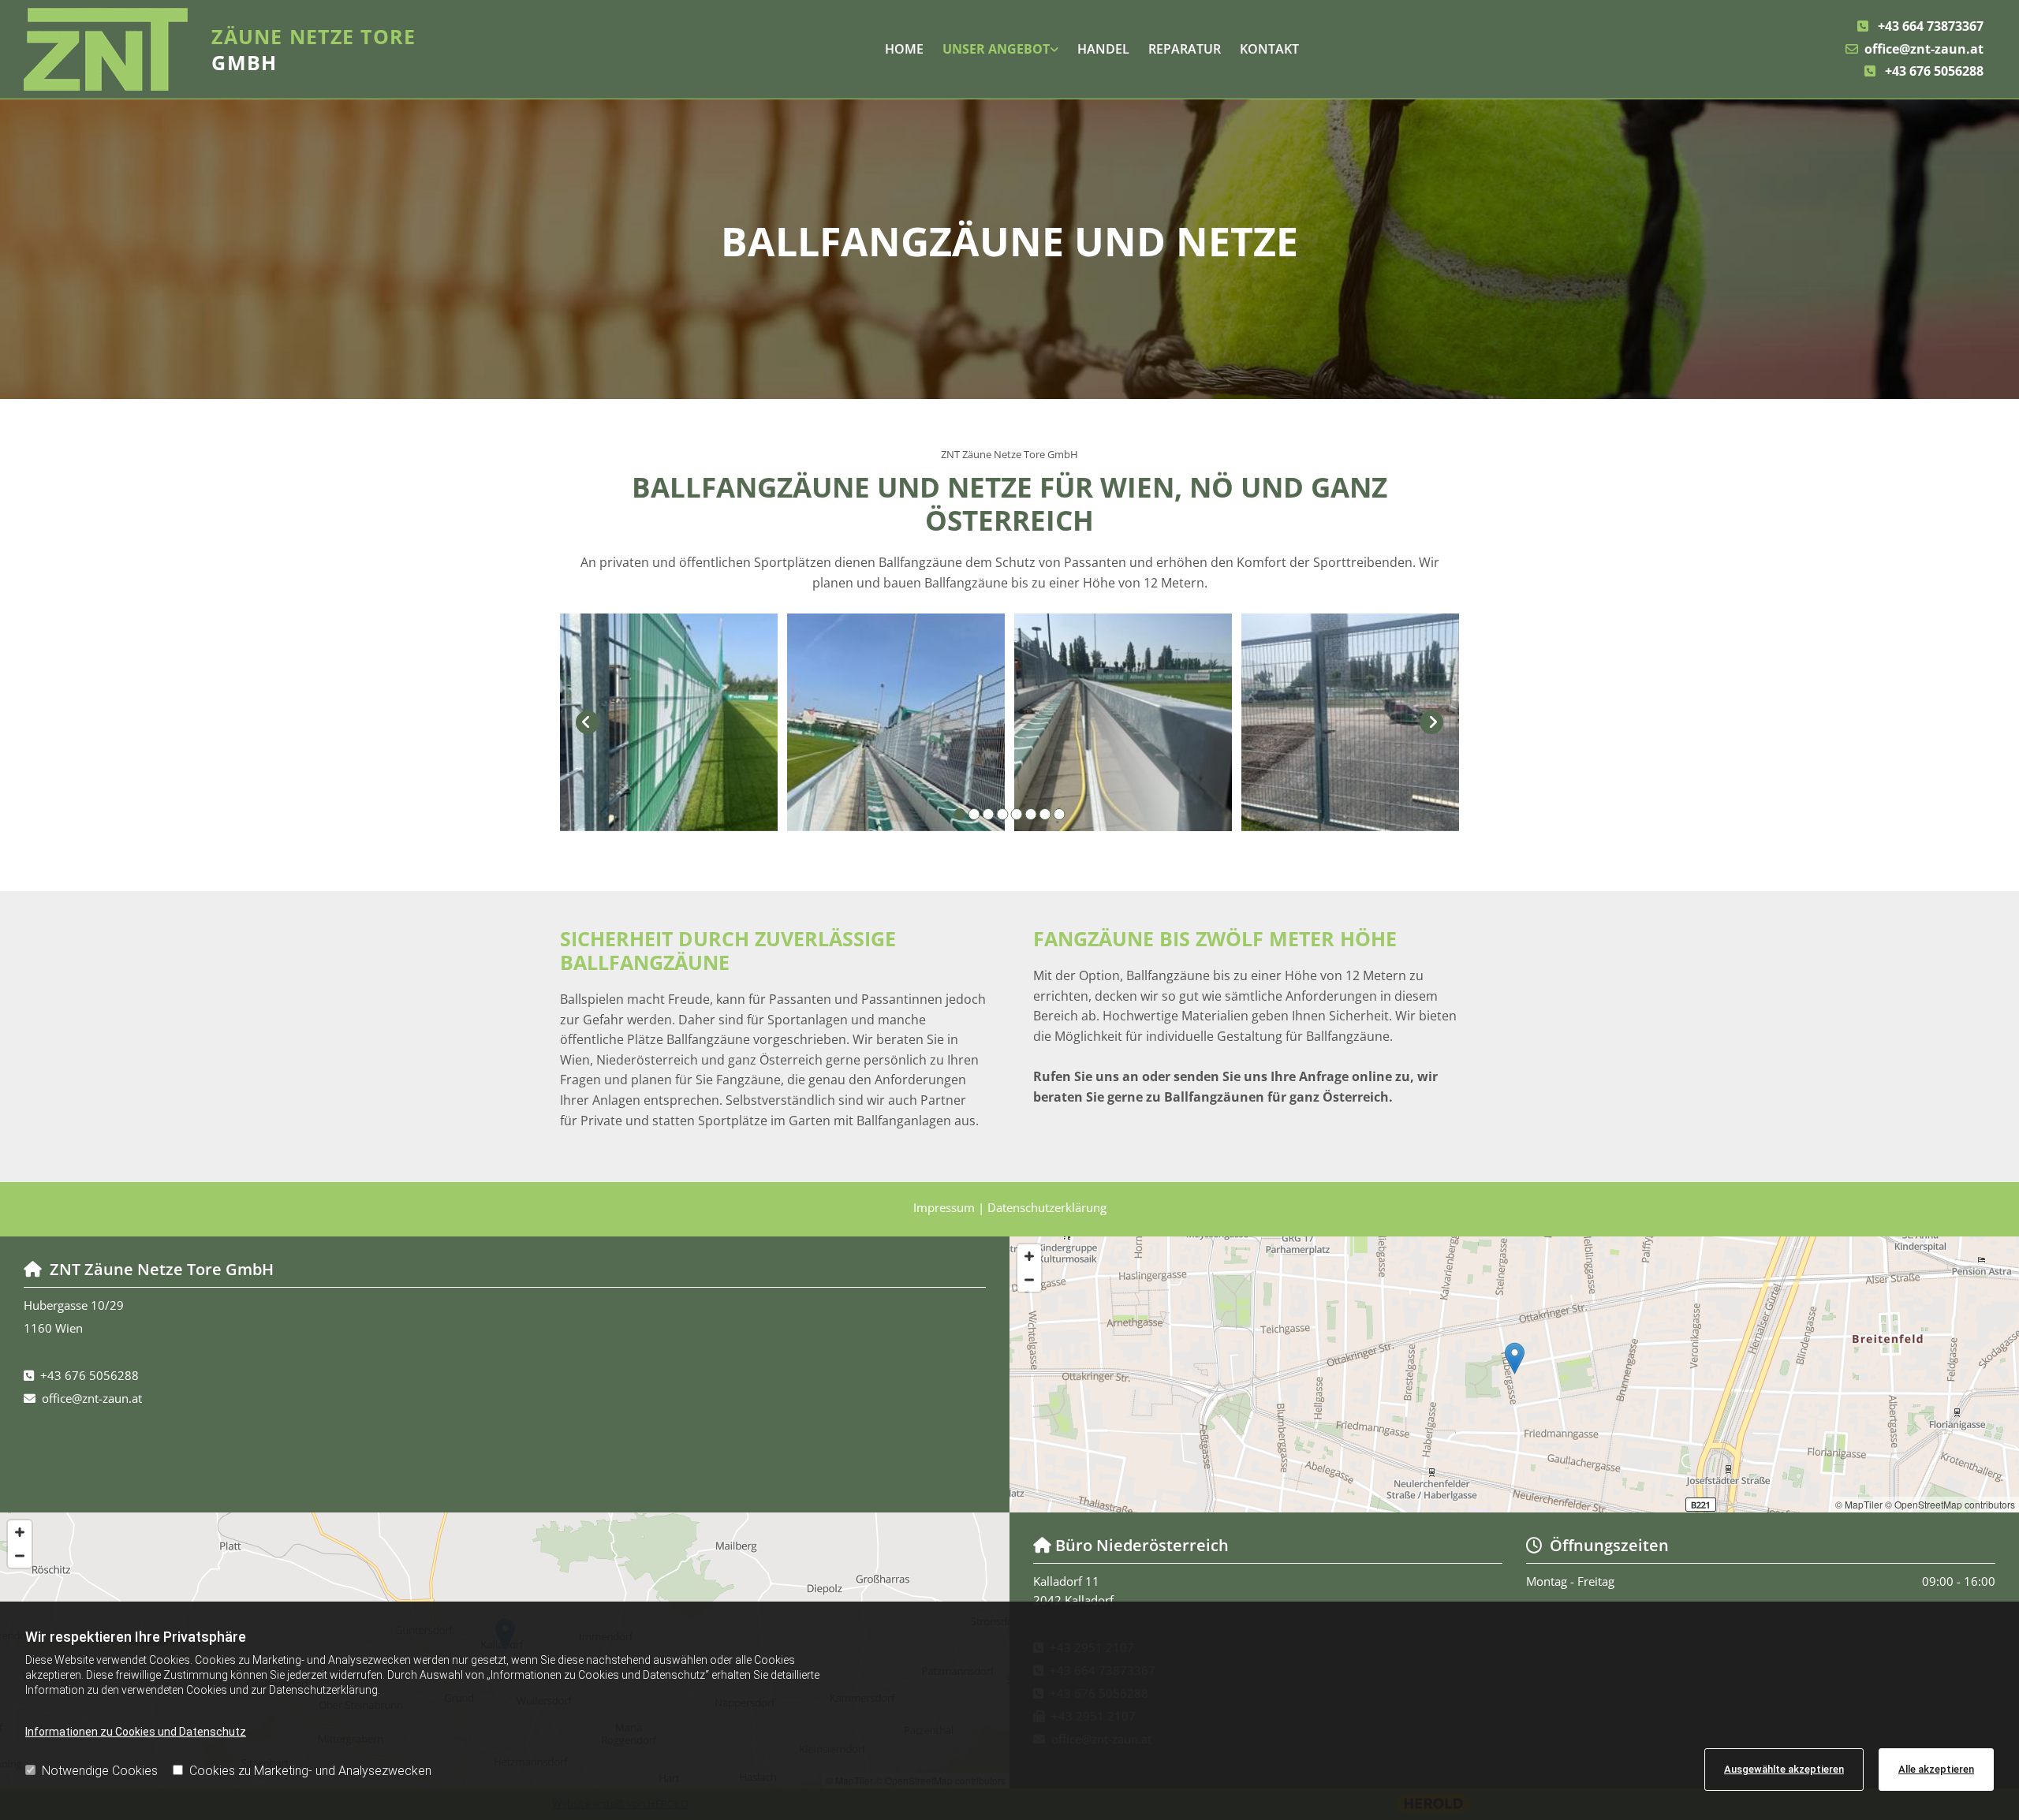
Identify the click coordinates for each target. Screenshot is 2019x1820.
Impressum (946, 1207)
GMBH (313, 49)
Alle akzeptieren (1936, 1769)
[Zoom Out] (1029, 1280)
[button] (1515, 1358)
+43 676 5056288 (1934, 71)
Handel (1103, 49)
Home (904, 49)
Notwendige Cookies (100, 1771)
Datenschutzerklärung (1047, 1207)
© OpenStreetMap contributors (1950, 1504)
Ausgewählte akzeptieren (1784, 1769)
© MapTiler (1859, 1504)
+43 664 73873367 (1931, 26)
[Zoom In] (1029, 1256)
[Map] (1514, 1374)
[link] (1000, 50)
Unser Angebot (996, 49)
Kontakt (1269, 49)
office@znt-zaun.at (1924, 49)
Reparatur (1185, 49)
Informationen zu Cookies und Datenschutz (136, 1732)
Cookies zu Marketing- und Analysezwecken (310, 1771)
